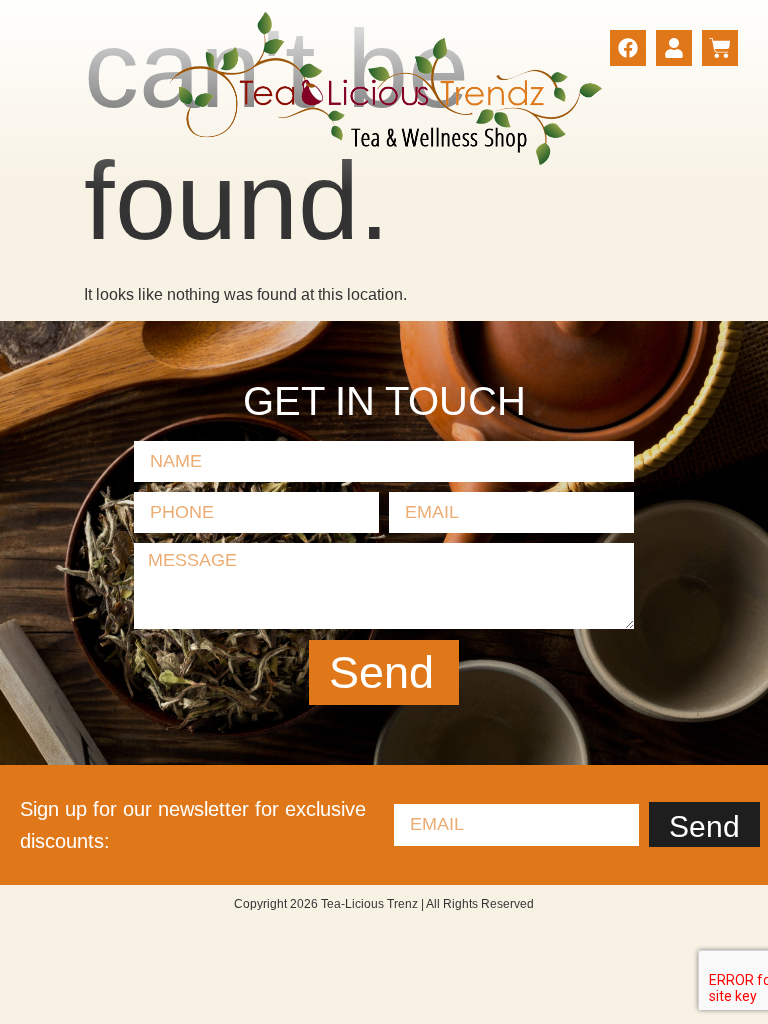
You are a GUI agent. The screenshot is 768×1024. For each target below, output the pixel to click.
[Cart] (720, 48)
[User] (674, 48)
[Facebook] (628, 48)
